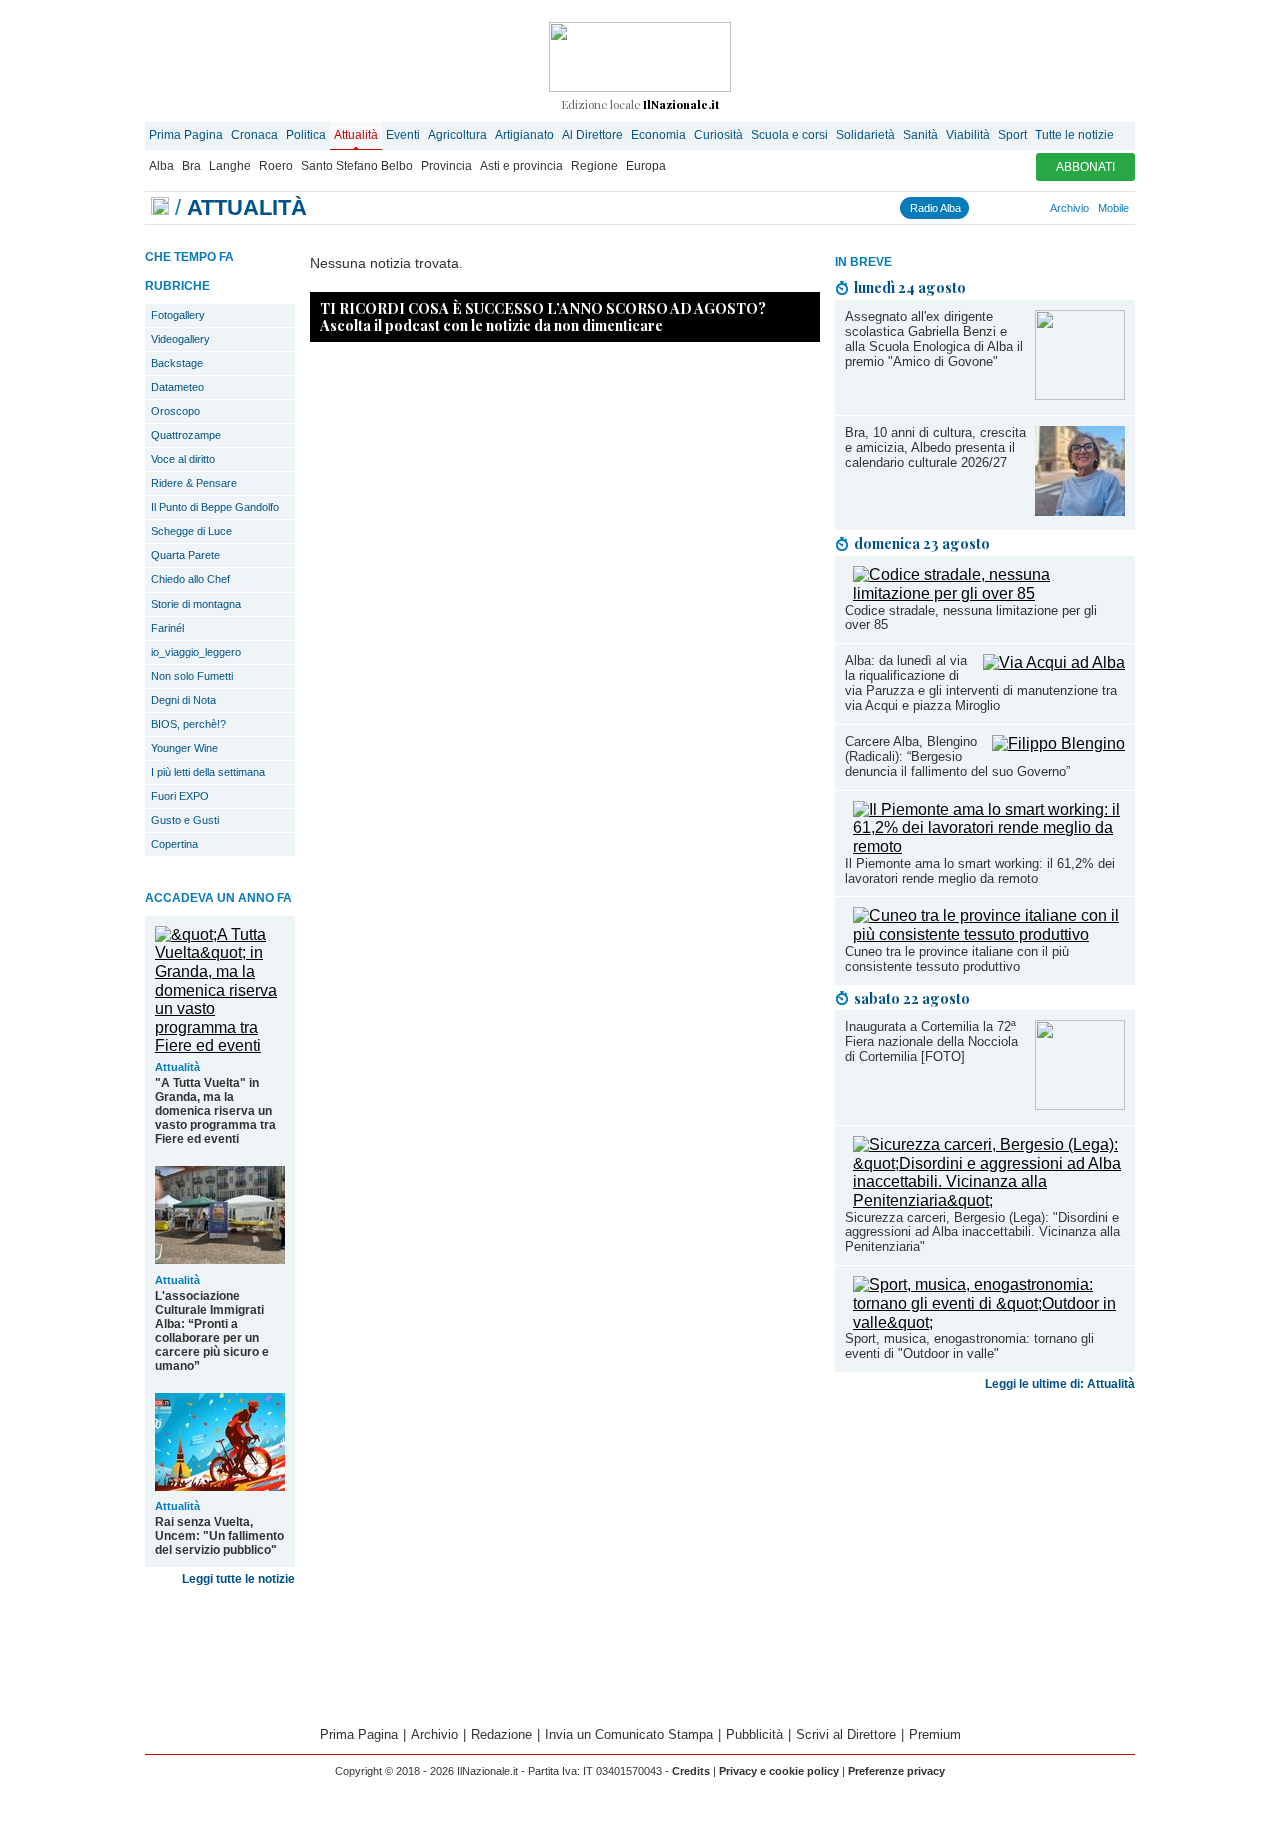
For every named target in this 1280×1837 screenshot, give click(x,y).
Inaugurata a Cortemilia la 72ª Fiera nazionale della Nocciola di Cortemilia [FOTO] (931, 1041)
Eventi (403, 135)
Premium (935, 1734)
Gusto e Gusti (185, 820)
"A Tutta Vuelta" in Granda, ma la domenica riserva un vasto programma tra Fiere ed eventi (215, 1111)
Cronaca (254, 135)
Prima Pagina (186, 135)
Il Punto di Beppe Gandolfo (215, 507)
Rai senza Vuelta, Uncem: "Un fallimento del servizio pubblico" (219, 1536)
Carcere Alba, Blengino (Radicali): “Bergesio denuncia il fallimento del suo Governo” (957, 756)
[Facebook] (977, 208)
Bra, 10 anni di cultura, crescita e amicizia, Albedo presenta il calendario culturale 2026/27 (935, 447)
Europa (646, 166)
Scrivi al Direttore (846, 1734)
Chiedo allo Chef (190, 579)
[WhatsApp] (1013, 208)
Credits (691, 1771)
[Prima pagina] (160, 207)
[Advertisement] (985, 1556)
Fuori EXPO (180, 796)
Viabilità (968, 135)
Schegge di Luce (191, 531)
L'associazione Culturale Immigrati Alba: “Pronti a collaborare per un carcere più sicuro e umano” (212, 1331)
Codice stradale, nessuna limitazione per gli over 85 (971, 618)
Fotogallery (178, 315)
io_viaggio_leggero (196, 652)
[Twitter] (995, 208)
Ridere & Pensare (194, 483)
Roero (276, 166)
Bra (191, 166)
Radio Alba (935, 208)
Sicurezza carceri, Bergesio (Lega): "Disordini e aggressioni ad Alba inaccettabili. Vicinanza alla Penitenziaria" (982, 1232)
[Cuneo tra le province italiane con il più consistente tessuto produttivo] (989, 934)
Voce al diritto (183, 459)
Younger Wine (184, 748)
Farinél (167, 628)
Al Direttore (592, 135)
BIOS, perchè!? (188, 724)
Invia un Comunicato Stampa (629, 1734)
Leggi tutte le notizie (238, 1579)
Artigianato (524, 135)
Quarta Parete (185, 555)
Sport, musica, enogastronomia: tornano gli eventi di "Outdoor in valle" (969, 1346)
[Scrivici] (1040, 208)
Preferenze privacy (896, 1771)
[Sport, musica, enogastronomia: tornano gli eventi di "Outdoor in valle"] (989, 1322)
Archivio (1069, 208)
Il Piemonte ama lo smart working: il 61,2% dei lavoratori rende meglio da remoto (980, 871)
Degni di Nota (183, 700)
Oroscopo (175, 411)
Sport (1012, 135)
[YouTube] (1004, 208)
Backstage (177, 363)
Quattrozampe (186, 435)
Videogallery (180, 339)
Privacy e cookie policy (779, 1771)
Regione (594, 166)
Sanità (920, 135)
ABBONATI (1085, 167)
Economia (658, 135)
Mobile (1113, 208)
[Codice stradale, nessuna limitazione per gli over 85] (989, 593)
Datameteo (177, 387)
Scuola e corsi (789, 135)
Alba (161, 166)
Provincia (446, 166)
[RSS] (1022, 208)
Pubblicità (754, 1734)
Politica (306, 135)
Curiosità (718, 135)
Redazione (501, 1734)
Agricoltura (457, 135)
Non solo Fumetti (192, 676)
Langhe (230, 166)
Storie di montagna (196, 604)
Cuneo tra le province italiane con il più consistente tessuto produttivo (957, 959)
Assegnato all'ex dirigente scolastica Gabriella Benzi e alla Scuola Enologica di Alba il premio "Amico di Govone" (934, 339)
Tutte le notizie (1074, 135)
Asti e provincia (521, 166)
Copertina (174, 844)
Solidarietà (865, 135)
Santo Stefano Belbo (357, 166)
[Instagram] (986, 208)
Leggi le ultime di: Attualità (1060, 1384)
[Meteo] (1031, 208)
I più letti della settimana (208, 772)
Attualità (356, 135)
